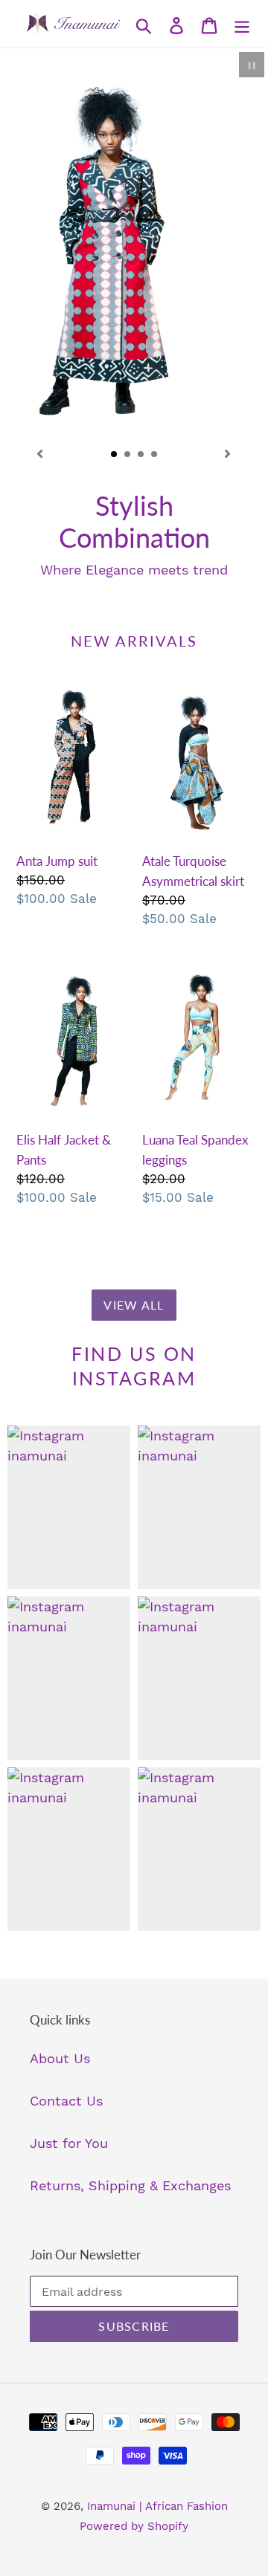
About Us (60, 2046)
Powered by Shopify (134, 2514)
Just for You (69, 2131)
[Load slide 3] (141, 455)
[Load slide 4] (155, 455)
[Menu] (242, 24)
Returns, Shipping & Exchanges (130, 2174)
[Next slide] (228, 453)
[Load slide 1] (115, 455)
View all (134, 1293)
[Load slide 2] (128, 455)
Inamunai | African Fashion (157, 2494)
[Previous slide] (40, 453)
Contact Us (66, 2089)
